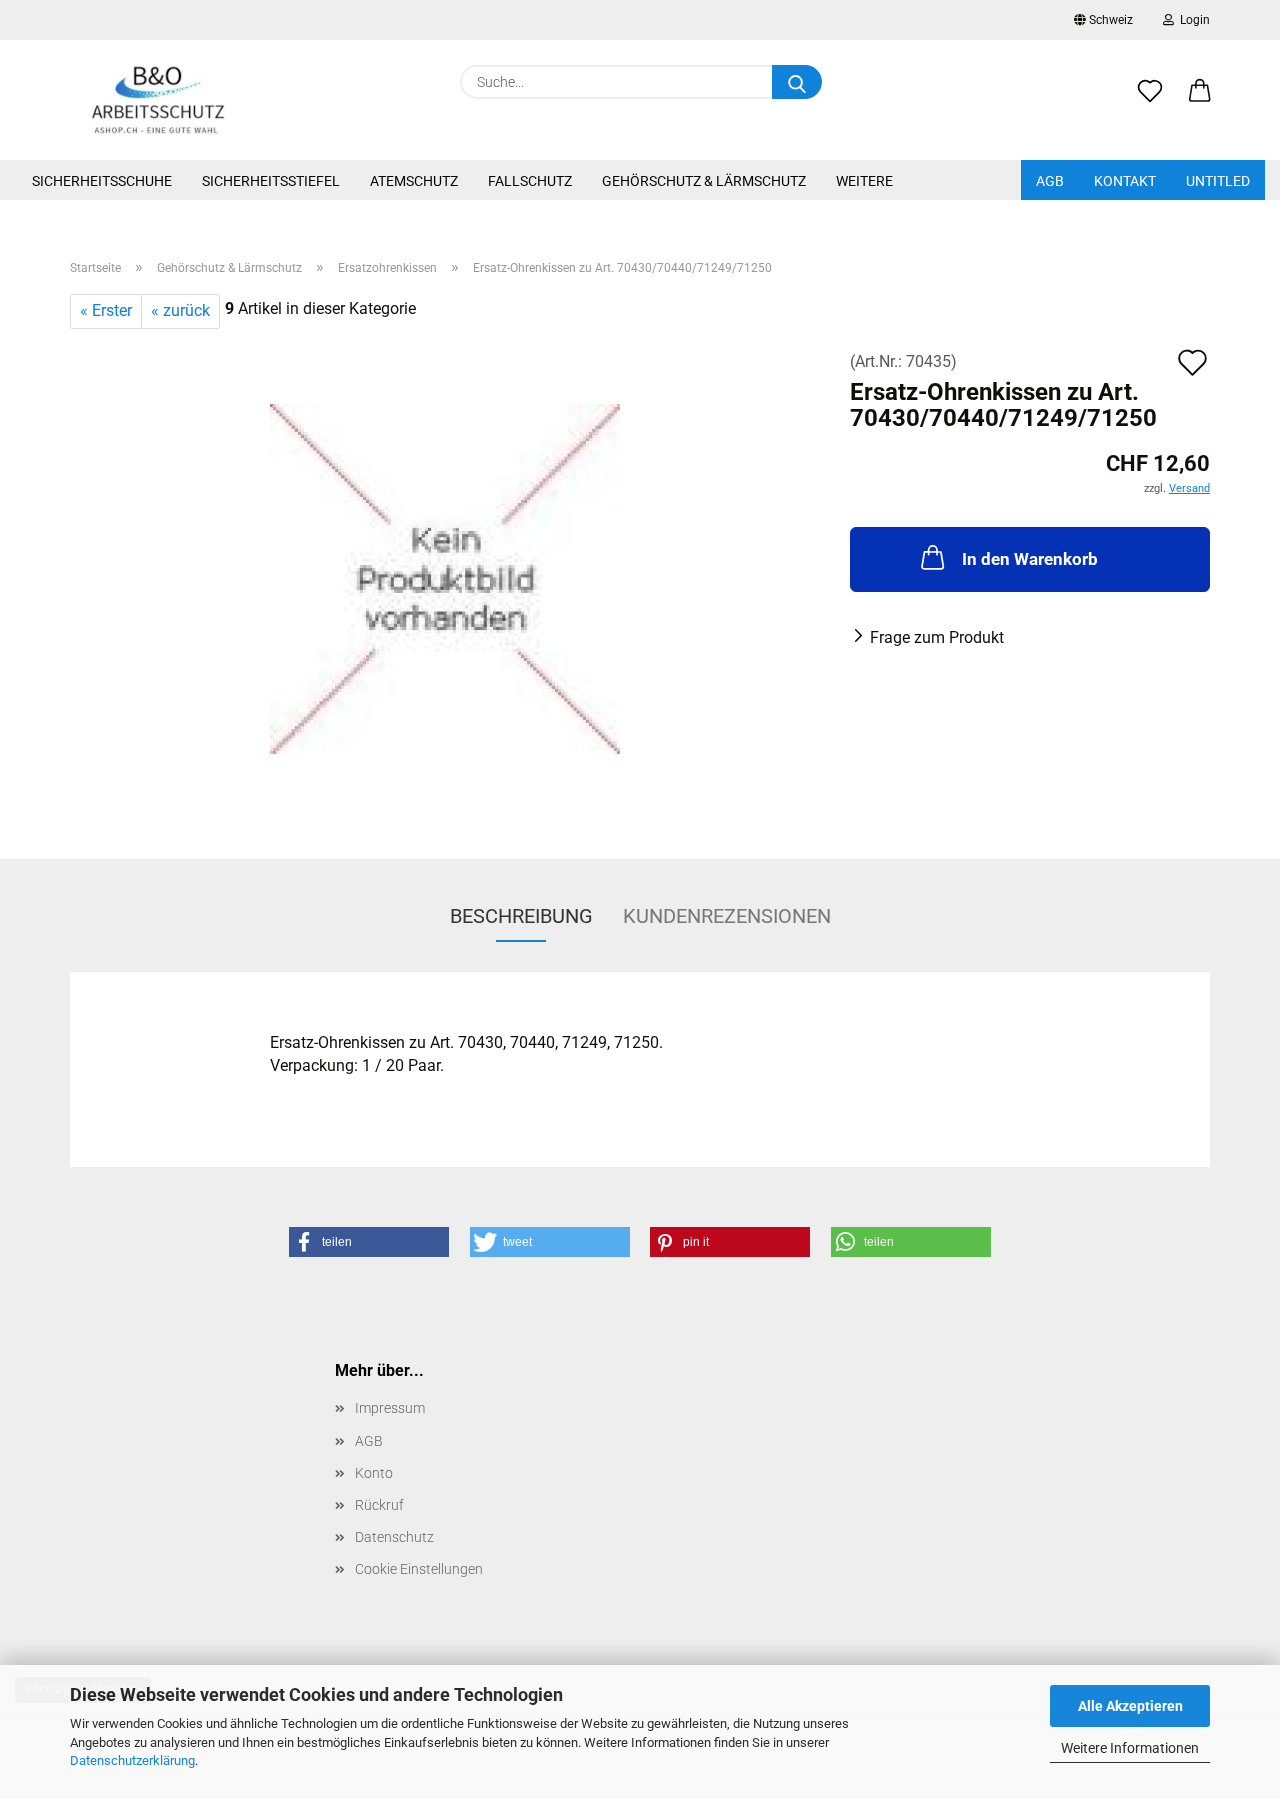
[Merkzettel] (1150, 102)
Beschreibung (521, 916)
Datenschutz (394, 1537)
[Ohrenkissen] (445, 577)
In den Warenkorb (1030, 559)
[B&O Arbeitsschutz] (158, 100)
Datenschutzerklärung (132, 1760)
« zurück (180, 310)
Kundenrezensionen (727, 916)
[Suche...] (797, 82)
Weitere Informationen (1130, 1748)
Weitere (864, 181)
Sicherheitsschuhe (102, 181)
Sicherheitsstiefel (271, 181)
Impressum (390, 1408)
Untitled (1218, 181)
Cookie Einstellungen (419, 1569)
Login (1192, 20)
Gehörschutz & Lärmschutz (704, 181)
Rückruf (379, 1505)
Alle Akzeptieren (1130, 1706)
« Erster (106, 310)
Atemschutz (414, 181)
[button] (1200, 102)
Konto (374, 1473)
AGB (1050, 181)
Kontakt (1125, 181)
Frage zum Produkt (937, 637)
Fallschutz (530, 181)
